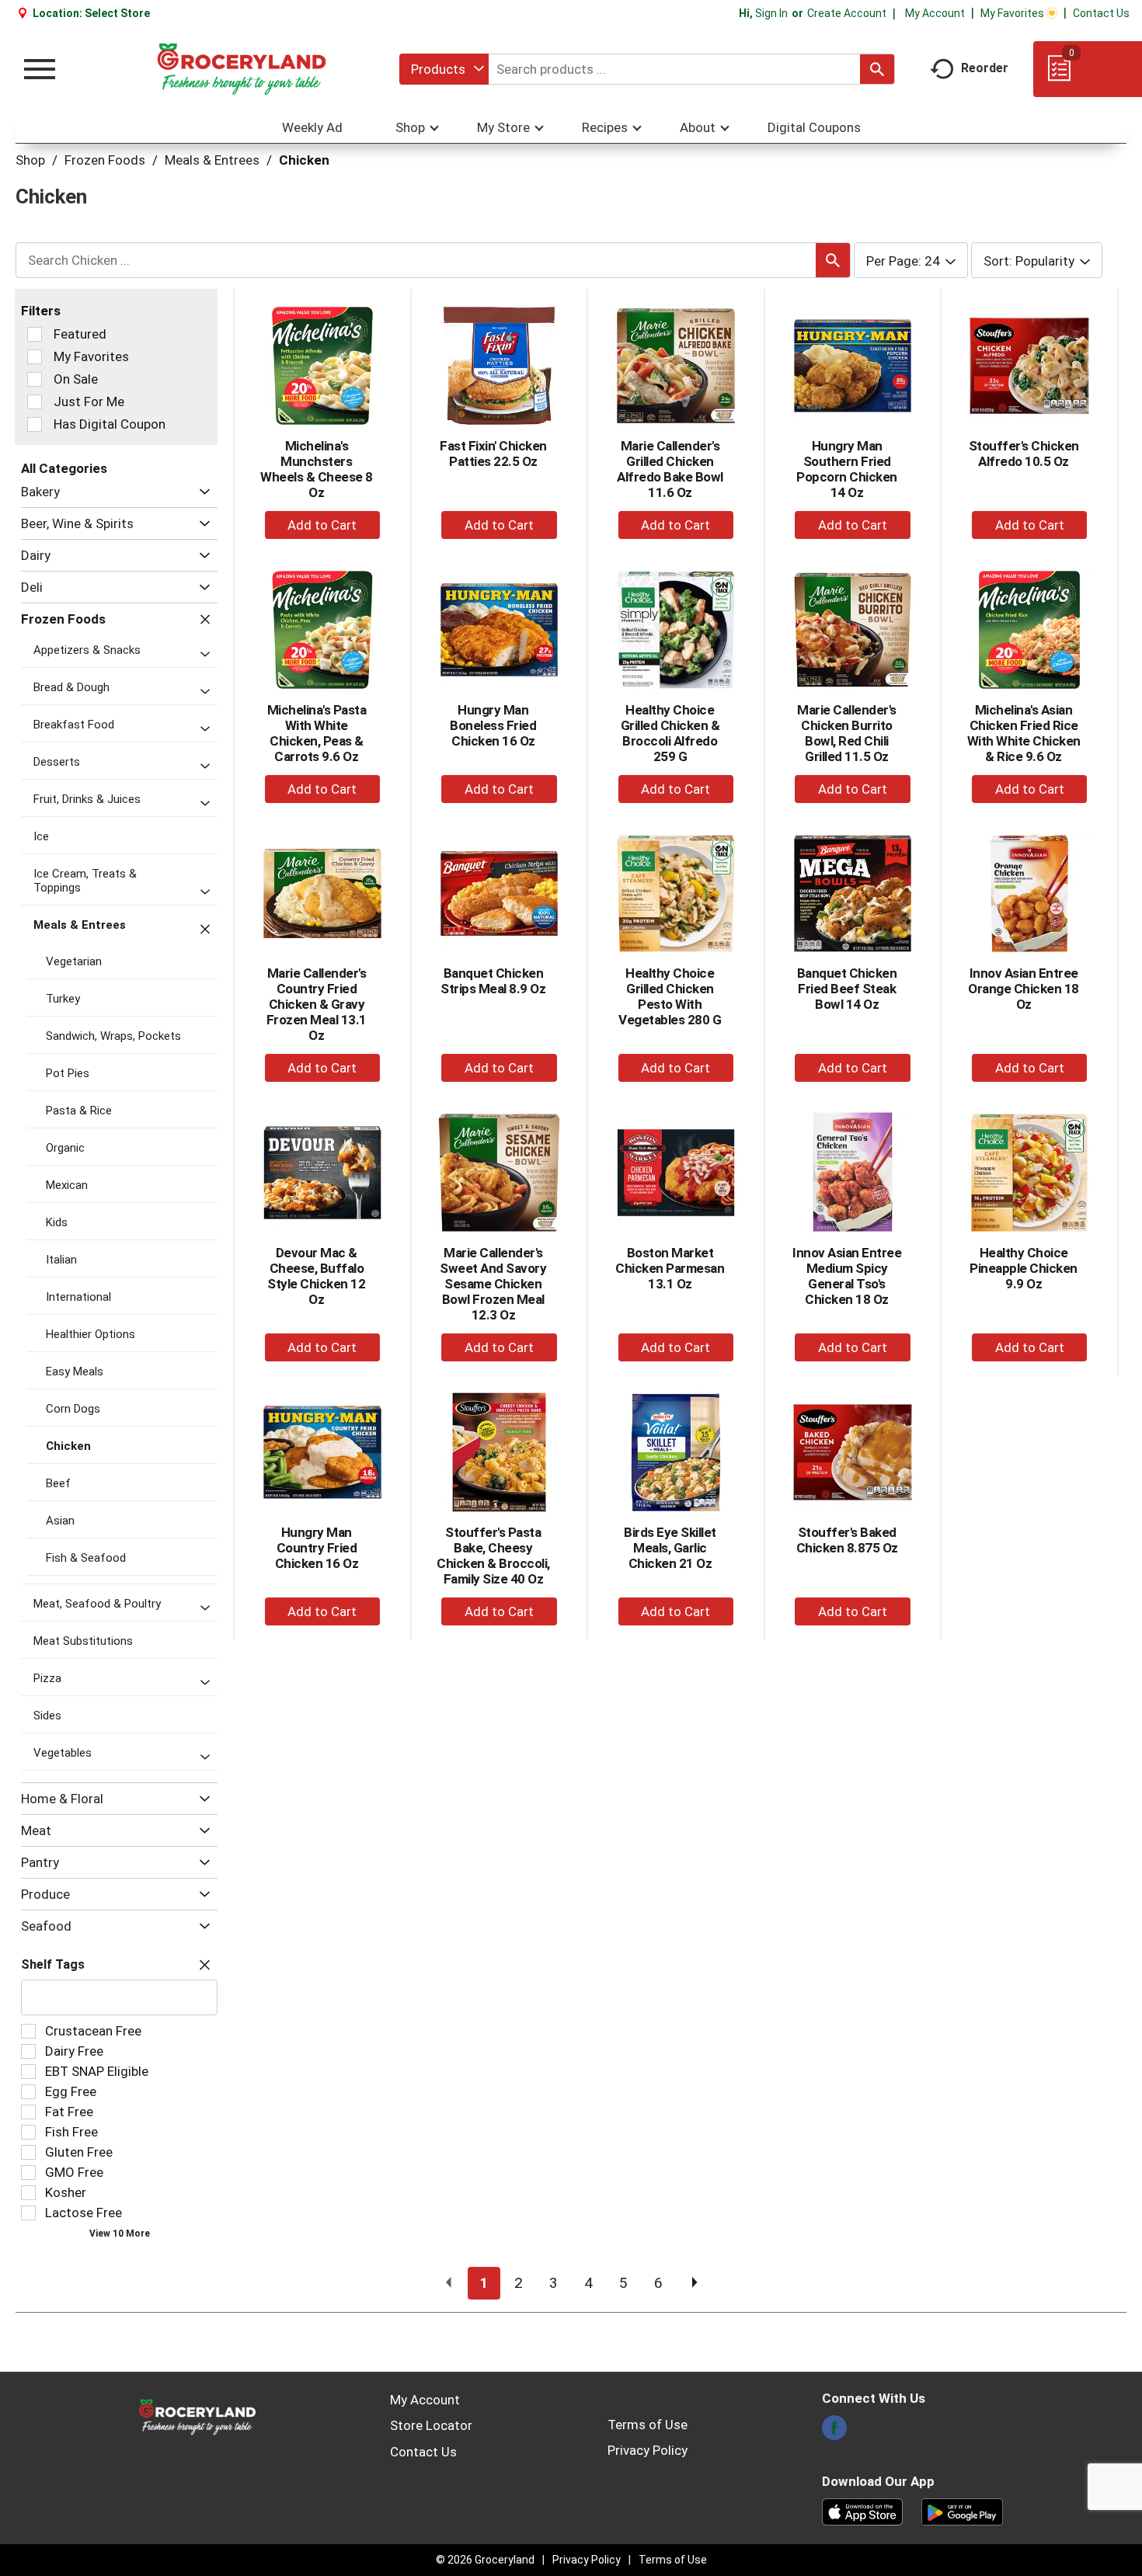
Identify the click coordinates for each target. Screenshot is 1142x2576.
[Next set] (694, 2283)
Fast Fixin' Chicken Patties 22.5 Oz (493, 454)
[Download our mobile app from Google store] (962, 2511)
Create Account (847, 13)
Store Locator (431, 2425)
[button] (201, 492)
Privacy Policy (648, 2450)
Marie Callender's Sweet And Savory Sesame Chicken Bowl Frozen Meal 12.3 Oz (493, 1284)
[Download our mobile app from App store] (863, 2511)
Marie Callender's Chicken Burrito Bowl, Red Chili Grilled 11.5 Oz (847, 733)
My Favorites (1012, 13)
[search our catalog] (877, 69)
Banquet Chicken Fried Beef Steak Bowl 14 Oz (847, 989)
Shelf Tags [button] (53, 1964)
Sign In (771, 13)
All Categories (64, 468)
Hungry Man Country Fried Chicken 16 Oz (317, 1548)
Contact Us (1101, 13)
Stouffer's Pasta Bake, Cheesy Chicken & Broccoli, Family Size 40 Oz (493, 1556)
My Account (935, 13)
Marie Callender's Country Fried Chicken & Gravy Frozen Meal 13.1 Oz (317, 1004)
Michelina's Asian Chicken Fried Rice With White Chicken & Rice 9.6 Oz (1024, 733)
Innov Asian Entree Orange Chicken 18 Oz (1024, 989)
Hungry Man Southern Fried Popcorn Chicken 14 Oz (847, 469)
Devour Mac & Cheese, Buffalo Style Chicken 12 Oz (316, 1276)
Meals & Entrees (212, 160)
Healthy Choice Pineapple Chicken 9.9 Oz (1024, 1268)
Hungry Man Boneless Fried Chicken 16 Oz (493, 725)
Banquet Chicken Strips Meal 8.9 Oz (493, 981)
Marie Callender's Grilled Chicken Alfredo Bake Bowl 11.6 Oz (670, 469)
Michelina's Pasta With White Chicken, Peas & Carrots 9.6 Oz (317, 733)
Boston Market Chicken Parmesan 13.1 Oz (670, 1268)
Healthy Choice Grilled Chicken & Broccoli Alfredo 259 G (670, 733)
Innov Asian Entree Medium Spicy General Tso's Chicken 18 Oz (847, 1276)
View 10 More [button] (120, 2234)
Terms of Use (648, 2425)
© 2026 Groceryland (485, 2560)
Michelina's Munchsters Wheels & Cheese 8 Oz (317, 469)
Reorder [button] (985, 68)
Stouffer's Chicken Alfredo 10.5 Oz (1024, 454)
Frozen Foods (105, 160)
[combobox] (444, 69)
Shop (30, 160)
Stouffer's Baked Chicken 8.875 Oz (847, 1540)
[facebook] (834, 2432)
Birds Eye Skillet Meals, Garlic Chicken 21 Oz (670, 1548)
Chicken (304, 160)
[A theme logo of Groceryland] (241, 69)
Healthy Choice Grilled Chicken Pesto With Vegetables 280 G (670, 996)
